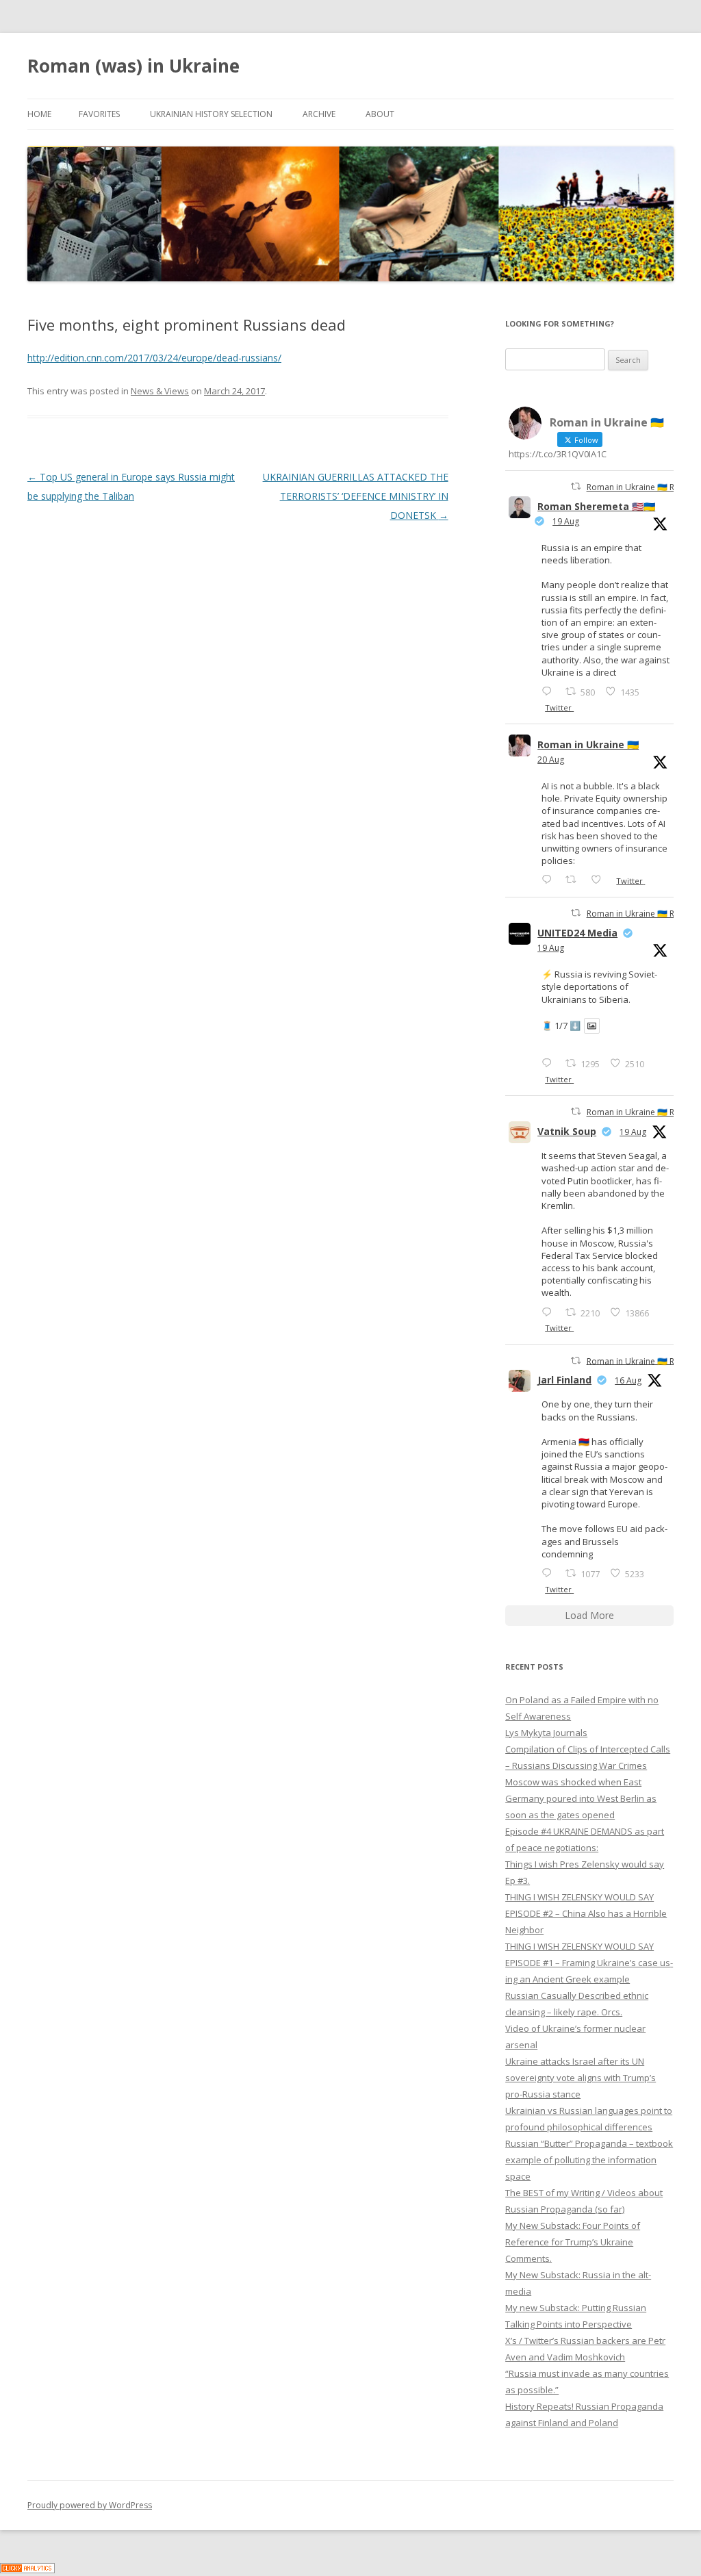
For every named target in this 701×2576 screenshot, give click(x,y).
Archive (319, 114)
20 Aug (551, 760)
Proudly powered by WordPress (90, 2505)
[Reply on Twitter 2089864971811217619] (550, 1063)
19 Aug (566, 521)
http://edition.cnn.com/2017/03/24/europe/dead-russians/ (154, 358)
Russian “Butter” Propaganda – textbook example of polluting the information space (589, 2160)
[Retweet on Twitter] (576, 486)
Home (39, 114)
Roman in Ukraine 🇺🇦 (588, 744)
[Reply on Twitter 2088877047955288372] (550, 1573)
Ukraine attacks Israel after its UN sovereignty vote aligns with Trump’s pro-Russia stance (581, 2078)
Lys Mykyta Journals (546, 1733)
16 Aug (628, 1380)
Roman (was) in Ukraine (133, 66)
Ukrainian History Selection (211, 114)
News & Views (160, 391)
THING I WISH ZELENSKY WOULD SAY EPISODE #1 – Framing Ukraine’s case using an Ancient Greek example (589, 1963)
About (380, 114)
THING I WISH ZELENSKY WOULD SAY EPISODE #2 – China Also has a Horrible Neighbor (586, 1913)
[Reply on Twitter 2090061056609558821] (550, 691)
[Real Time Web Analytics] (27, 2569)
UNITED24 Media (577, 933)
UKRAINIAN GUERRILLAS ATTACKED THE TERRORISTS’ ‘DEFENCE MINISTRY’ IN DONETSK (356, 496)
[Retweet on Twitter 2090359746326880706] (575, 879)
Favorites (99, 114)
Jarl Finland (564, 1380)
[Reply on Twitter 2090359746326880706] (550, 879)
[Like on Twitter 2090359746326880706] (600, 879)
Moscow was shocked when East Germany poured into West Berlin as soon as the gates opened (581, 1798)
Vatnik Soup (567, 1131)
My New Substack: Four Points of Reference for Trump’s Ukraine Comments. (573, 2242)
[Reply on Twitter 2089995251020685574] (550, 1312)
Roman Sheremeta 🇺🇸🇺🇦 (596, 506)
